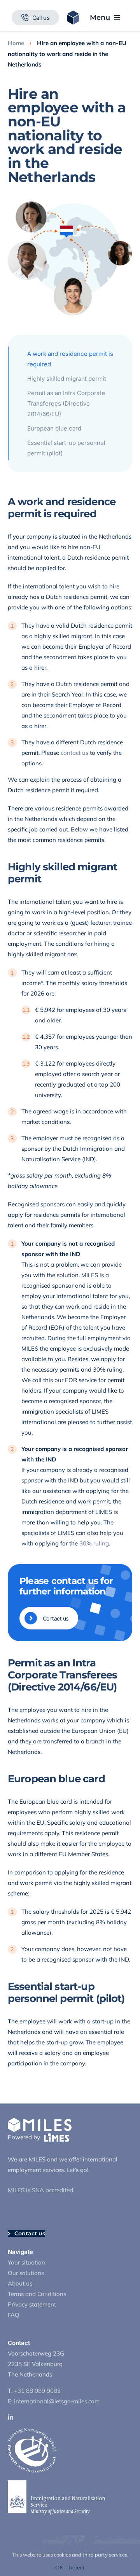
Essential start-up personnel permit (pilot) (66, 448)
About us (20, 2283)
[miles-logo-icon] (73, 13)
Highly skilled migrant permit (67, 379)
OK (59, 2568)
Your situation (26, 2262)
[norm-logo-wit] (32, 2431)
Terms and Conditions (37, 2294)
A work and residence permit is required (70, 359)
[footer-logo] (40, 2120)
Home (16, 43)
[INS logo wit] (56, 2483)
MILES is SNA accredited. (41, 2190)
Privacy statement (32, 2304)
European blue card (54, 428)
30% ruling (94, 1543)
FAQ (14, 2315)
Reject (77, 2568)
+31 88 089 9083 (37, 2391)
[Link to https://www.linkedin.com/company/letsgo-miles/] (68, 2417)
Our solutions (26, 2273)
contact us (74, 753)
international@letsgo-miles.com (57, 2401)
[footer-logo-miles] (57, 2136)
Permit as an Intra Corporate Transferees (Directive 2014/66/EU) (66, 403)
